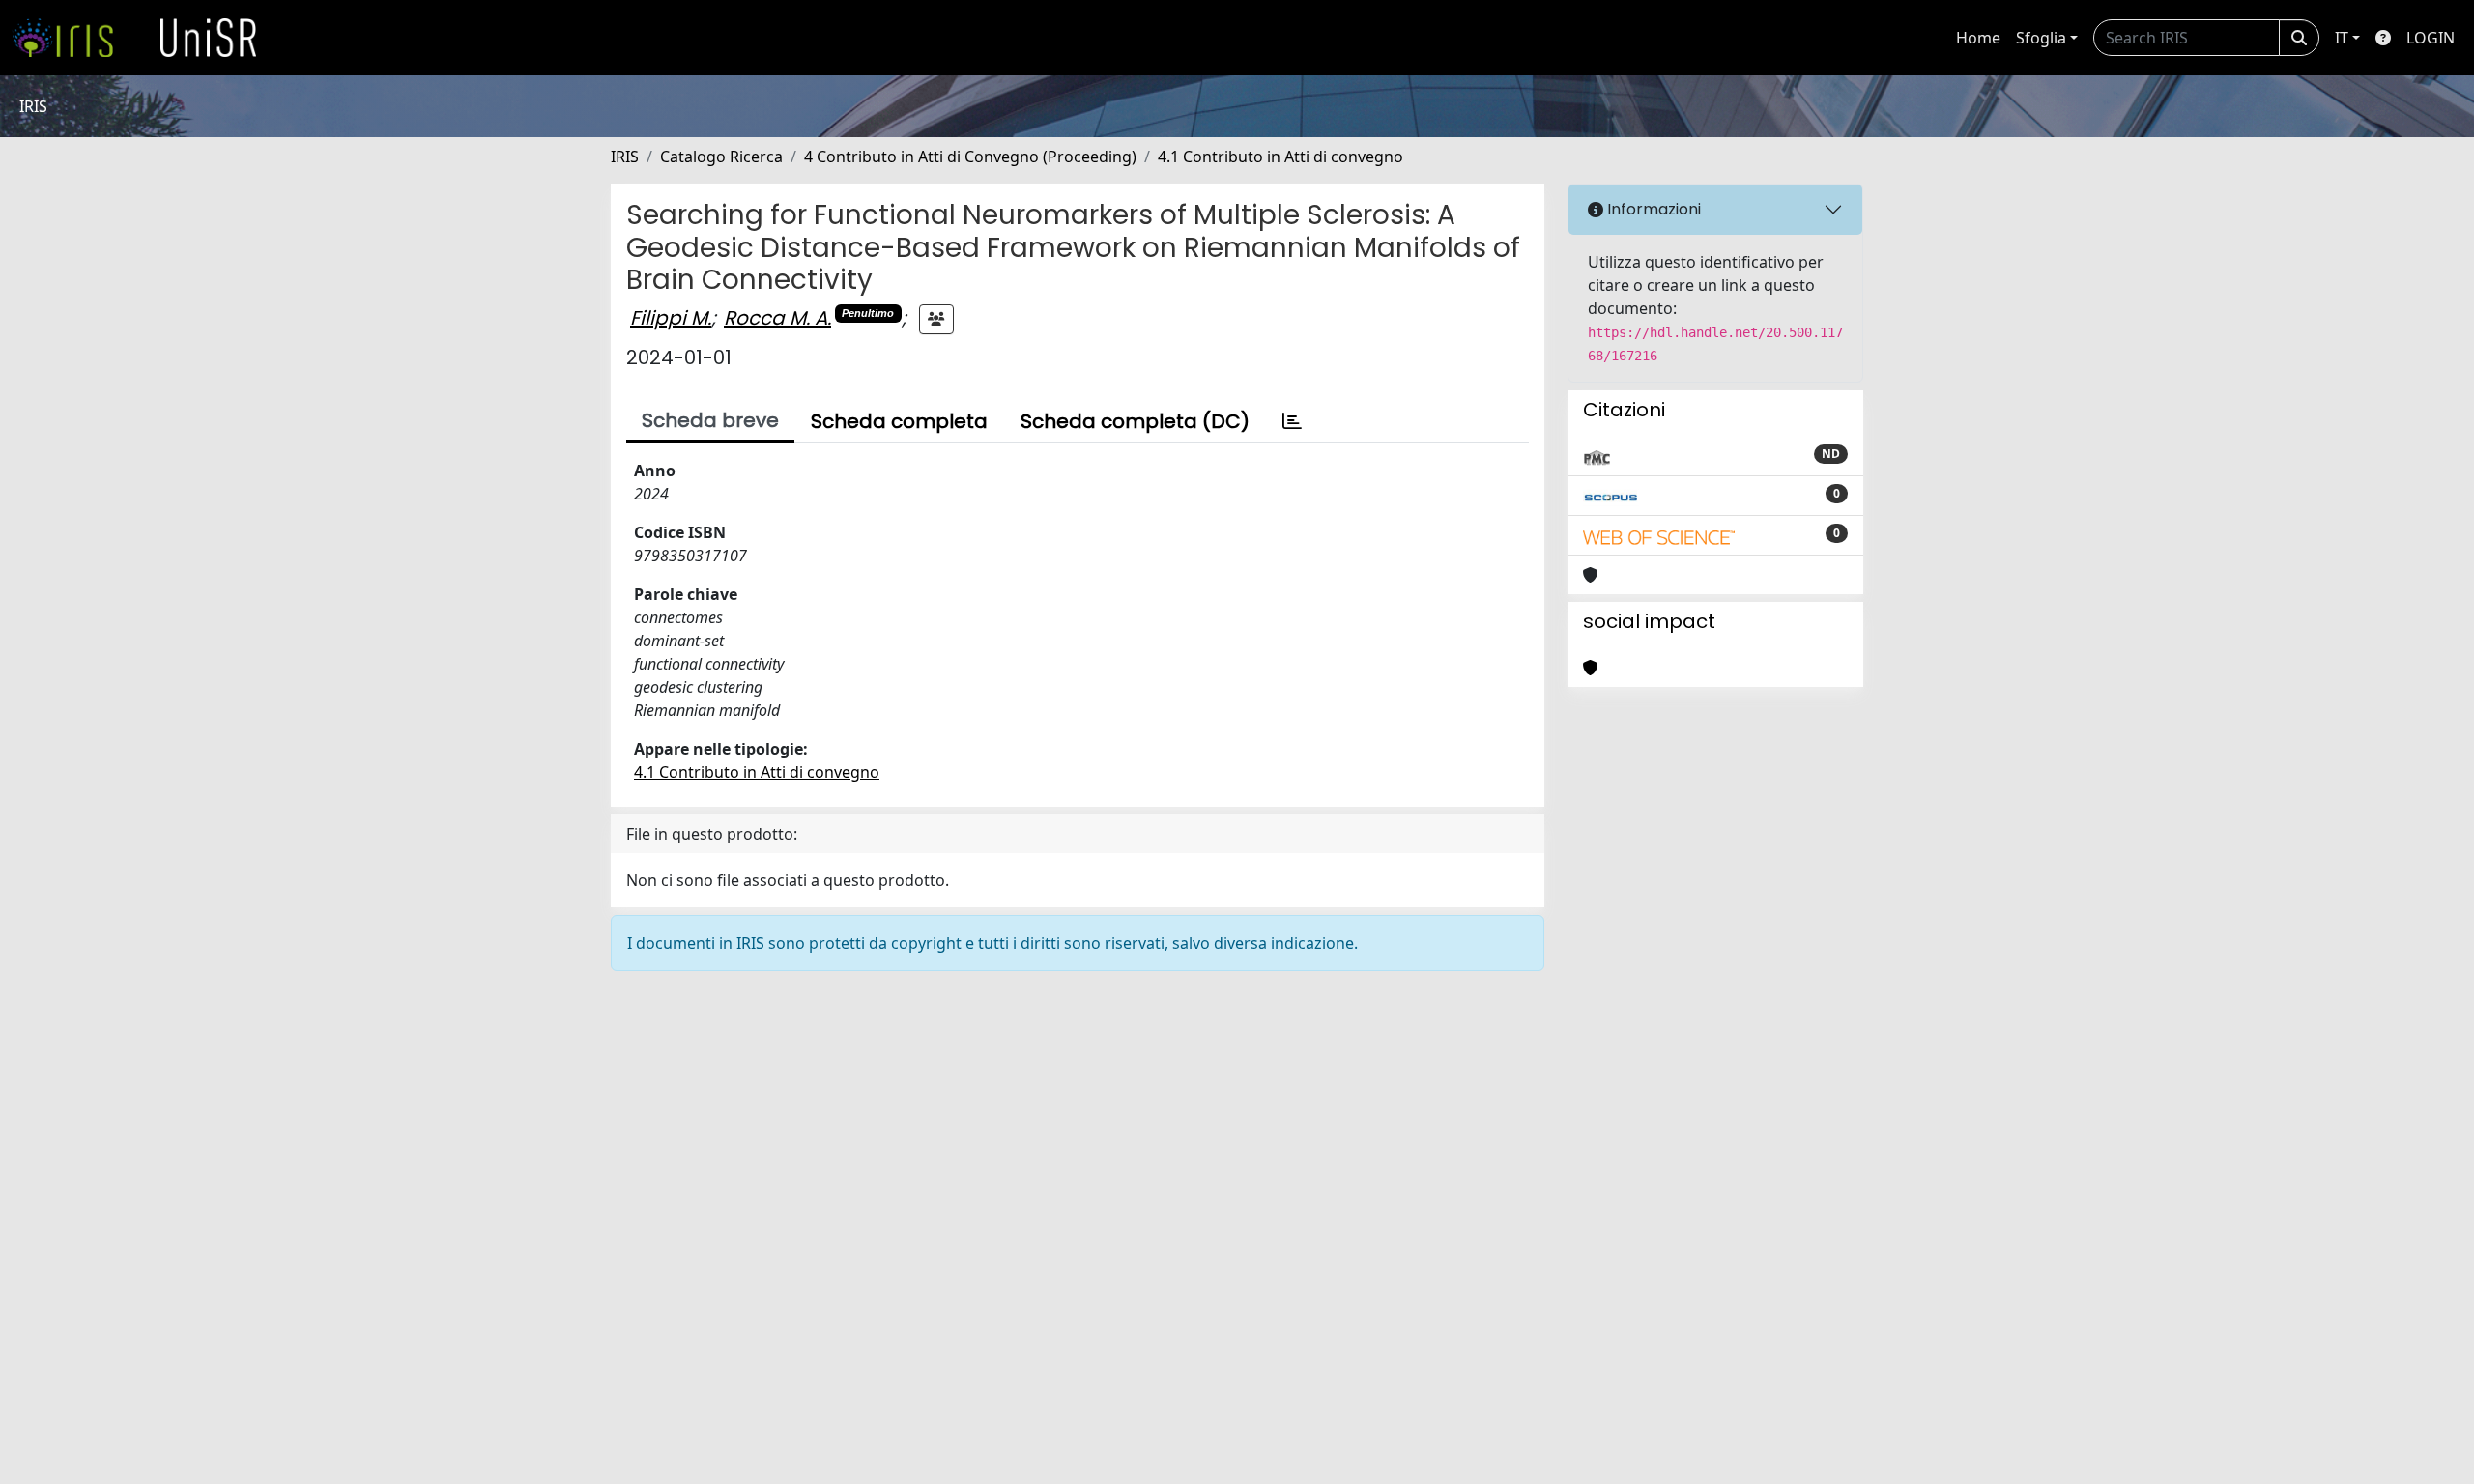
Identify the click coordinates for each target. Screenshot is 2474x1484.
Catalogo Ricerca (721, 157)
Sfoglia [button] (2041, 38)
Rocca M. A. (777, 318)
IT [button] (2342, 38)
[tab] (1292, 421)
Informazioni (1652, 209)
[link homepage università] (209, 38)
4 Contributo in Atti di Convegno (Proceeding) (970, 157)
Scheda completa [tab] (899, 421)
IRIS (625, 157)
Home (1978, 38)
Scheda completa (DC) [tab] (1135, 421)
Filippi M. (671, 318)
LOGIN (2431, 38)
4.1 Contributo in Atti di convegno (1280, 157)
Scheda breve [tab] (710, 420)
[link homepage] (71, 38)
